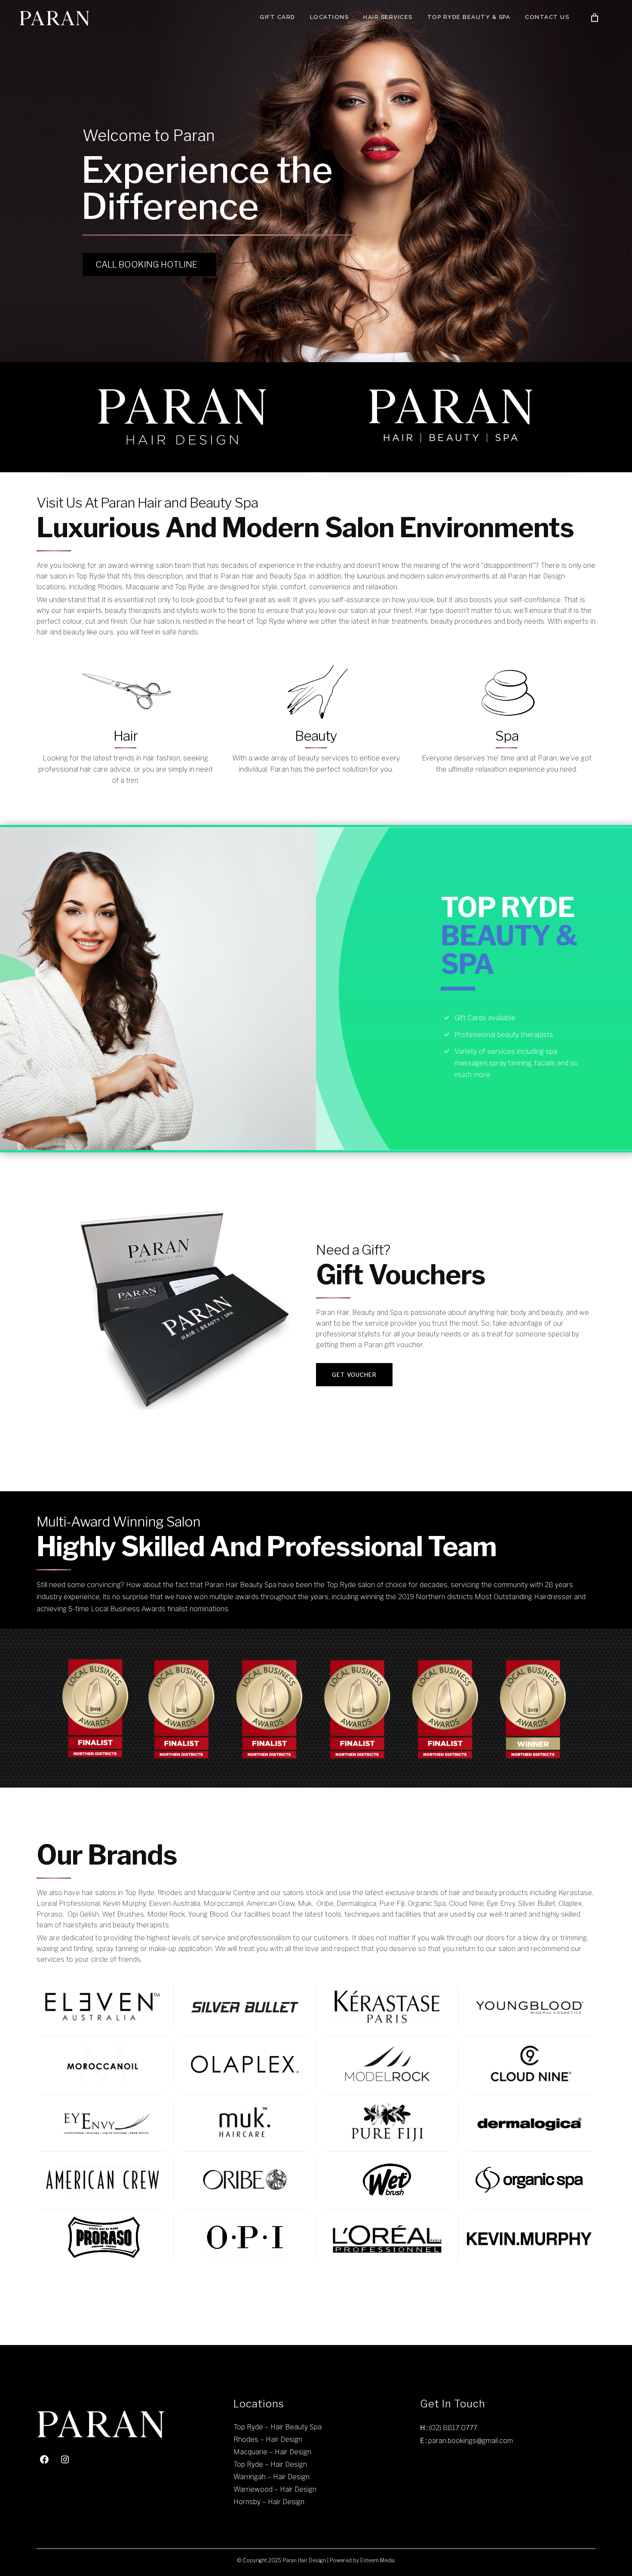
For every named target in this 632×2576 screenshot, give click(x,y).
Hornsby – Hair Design (269, 2502)
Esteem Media (377, 2560)
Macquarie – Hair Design (272, 2452)
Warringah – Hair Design (272, 2477)
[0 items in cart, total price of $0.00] (595, 18)
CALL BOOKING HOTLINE (146, 265)
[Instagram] (65, 2459)
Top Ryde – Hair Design (270, 2464)
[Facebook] (44, 2459)
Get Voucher (354, 1375)
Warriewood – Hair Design (275, 2489)
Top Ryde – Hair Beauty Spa (278, 2427)
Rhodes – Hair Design (268, 2439)
